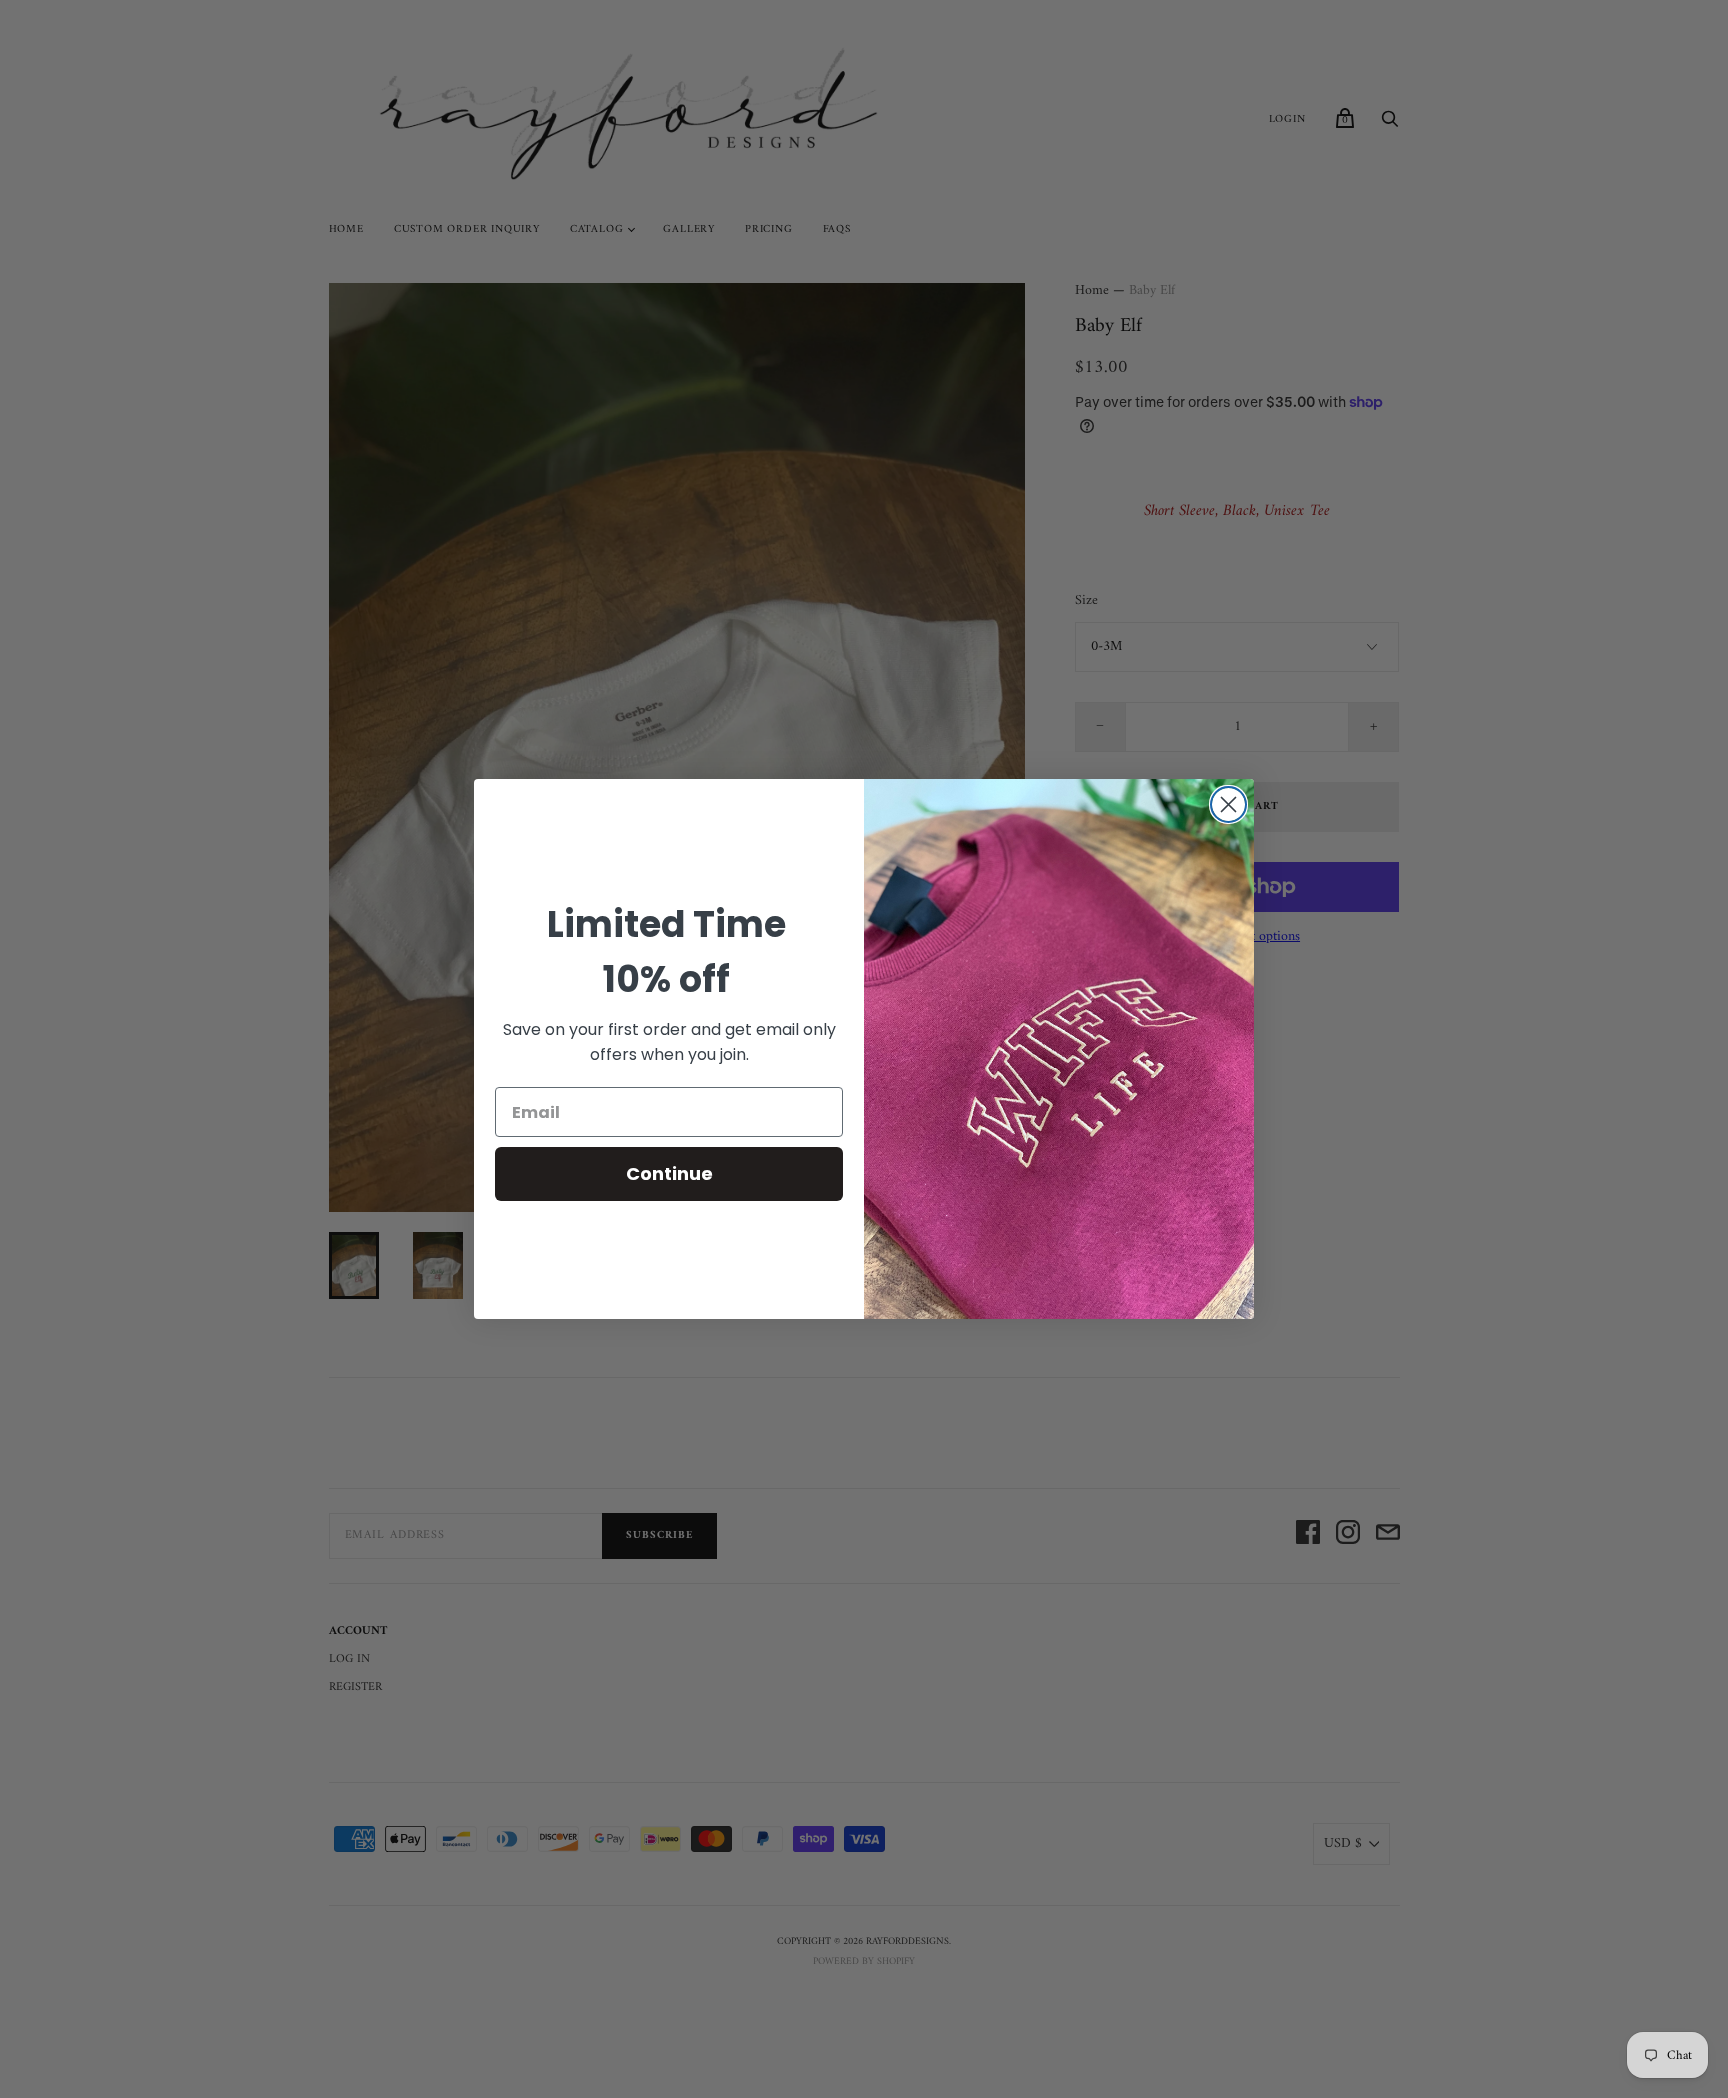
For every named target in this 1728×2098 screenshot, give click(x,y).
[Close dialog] (1228, 804)
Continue (669, 1173)
